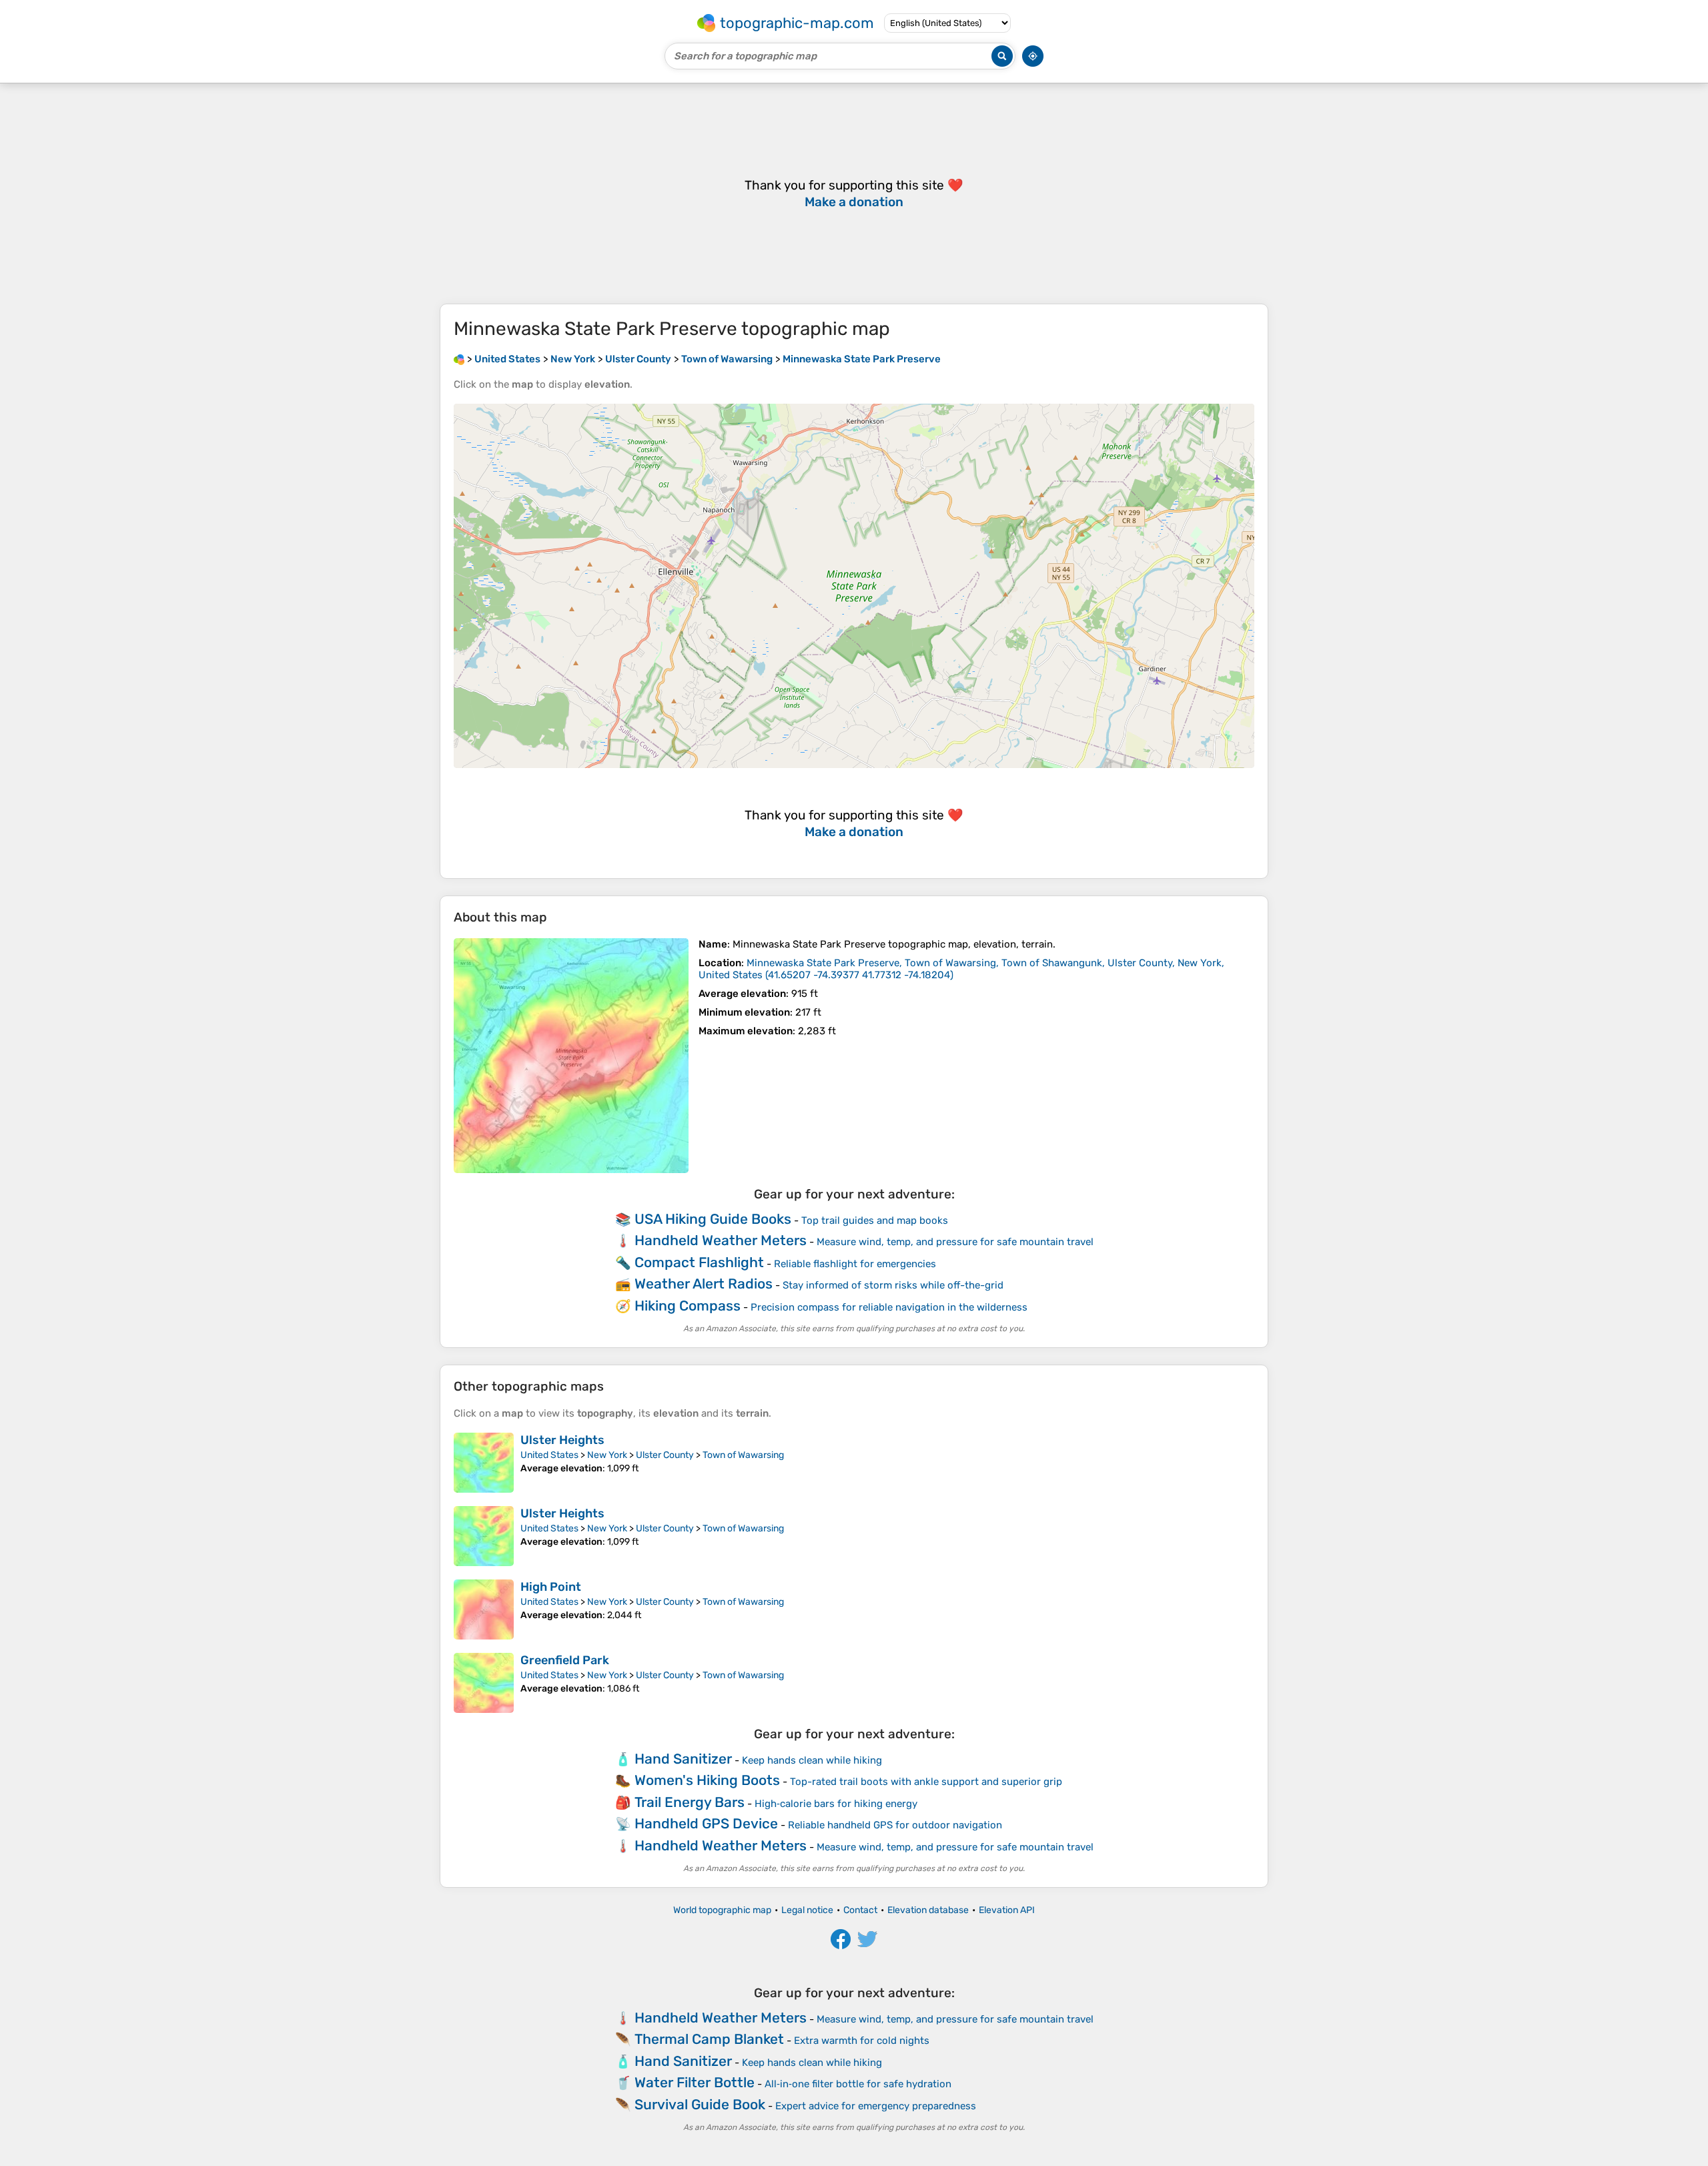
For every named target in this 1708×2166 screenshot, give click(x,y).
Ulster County (665, 1455)
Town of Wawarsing (743, 1455)
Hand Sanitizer (683, 1759)
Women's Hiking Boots (707, 1780)
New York (607, 1455)
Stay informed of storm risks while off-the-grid (893, 1285)
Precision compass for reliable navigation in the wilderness (889, 1307)
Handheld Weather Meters (721, 1240)
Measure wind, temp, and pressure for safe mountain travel (955, 1242)
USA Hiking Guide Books (713, 1219)
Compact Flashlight (699, 1262)
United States (549, 1455)
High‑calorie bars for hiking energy (836, 1804)
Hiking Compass (688, 1306)
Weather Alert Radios (704, 1284)
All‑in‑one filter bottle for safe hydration (858, 2084)
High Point (551, 1587)
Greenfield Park (565, 1660)
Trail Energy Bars (690, 1802)
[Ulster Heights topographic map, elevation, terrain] (484, 1463)
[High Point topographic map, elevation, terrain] (484, 1609)
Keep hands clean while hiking (812, 1760)
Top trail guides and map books (875, 1220)
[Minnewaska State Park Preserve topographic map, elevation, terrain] (571, 1056)
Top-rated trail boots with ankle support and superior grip (926, 1782)
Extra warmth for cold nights (862, 2041)
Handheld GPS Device (706, 1823)
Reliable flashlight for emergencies (855, 1264)
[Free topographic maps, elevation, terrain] (459, 359)
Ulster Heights (562, 1440)
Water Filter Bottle (695, 2082)
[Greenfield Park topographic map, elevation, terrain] (484, 1683)
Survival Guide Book (700, 2104)
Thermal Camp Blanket (709, 2039)
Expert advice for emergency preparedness (876, 2106)
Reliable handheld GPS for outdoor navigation (895, 1825)
